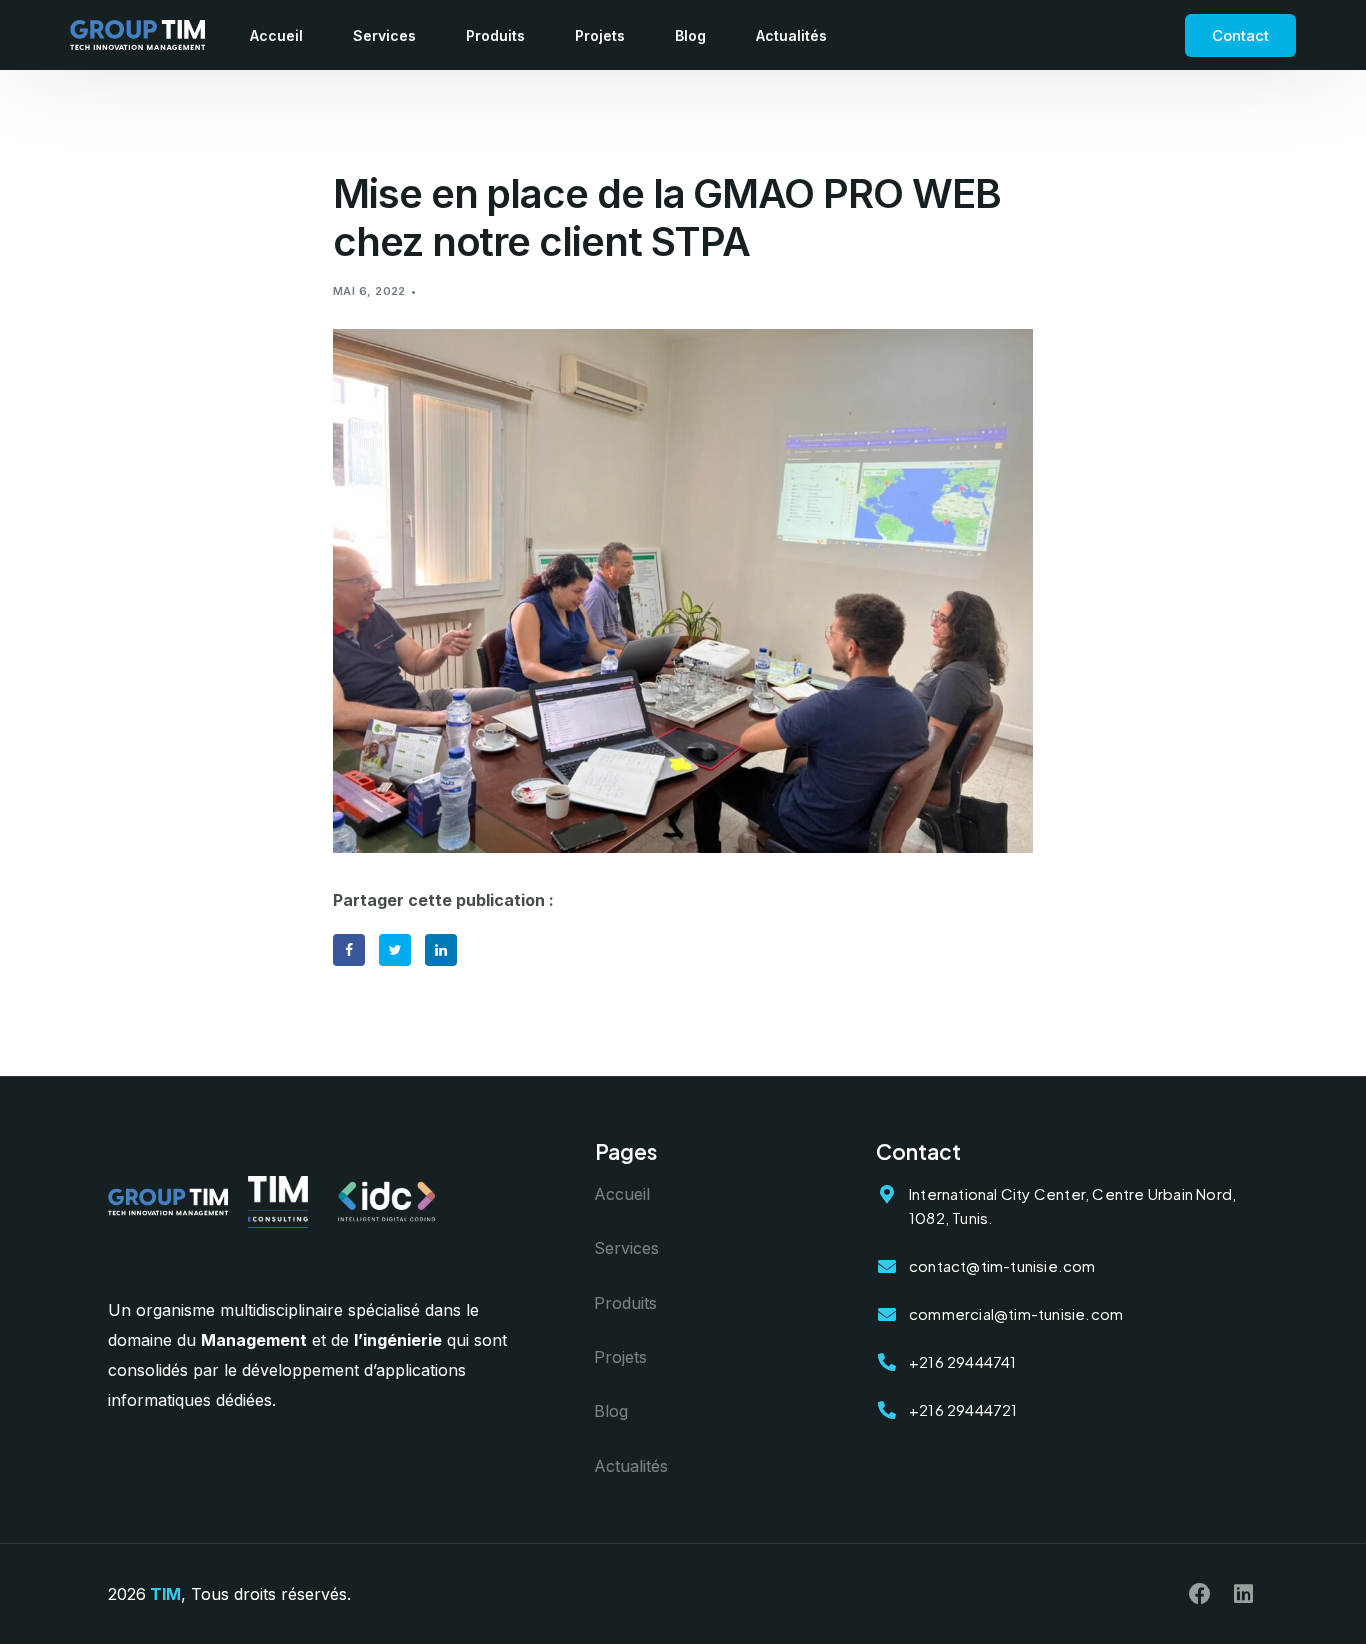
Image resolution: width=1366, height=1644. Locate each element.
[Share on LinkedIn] (441, 950)
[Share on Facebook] (349, 950)
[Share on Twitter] (395, 950)
